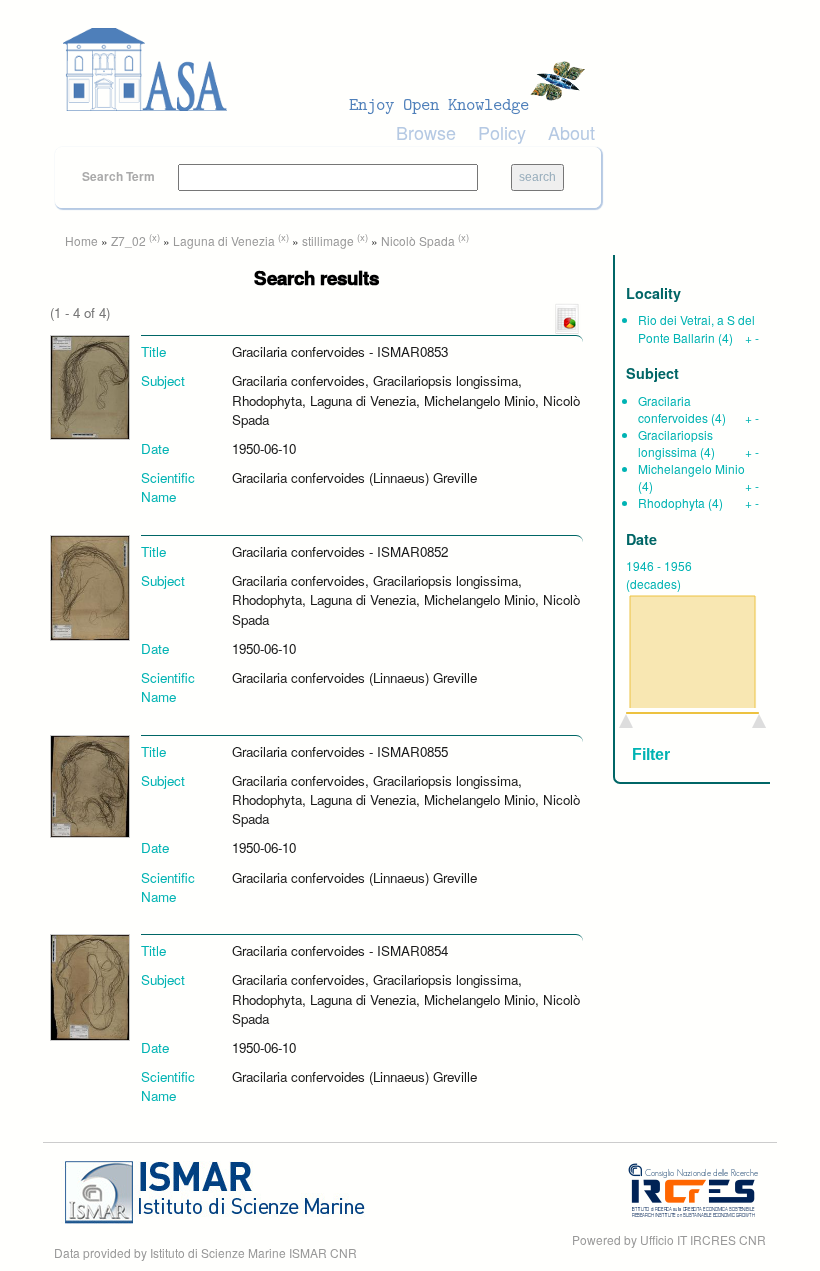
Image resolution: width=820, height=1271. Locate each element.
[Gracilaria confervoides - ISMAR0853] (90, 386)
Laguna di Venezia (224, 240)
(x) (154, 237)
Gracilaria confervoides (673, 409)
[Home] (330, 70)
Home (81, 240)
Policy (502, 132)
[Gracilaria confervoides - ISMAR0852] (90, 586)
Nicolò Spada (418, 240)
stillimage (328, 240)
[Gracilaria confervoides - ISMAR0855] (90, 784)
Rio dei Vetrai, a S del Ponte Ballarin (696, 328)
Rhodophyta (671, 502)
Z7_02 (128, 240)
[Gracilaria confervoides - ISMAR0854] (90, 985)
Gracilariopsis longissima (675, 443)
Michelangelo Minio (691, 468)
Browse (426, 132)
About (571, 132)
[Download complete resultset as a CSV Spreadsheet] (567, 317)
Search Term (120, 176)
